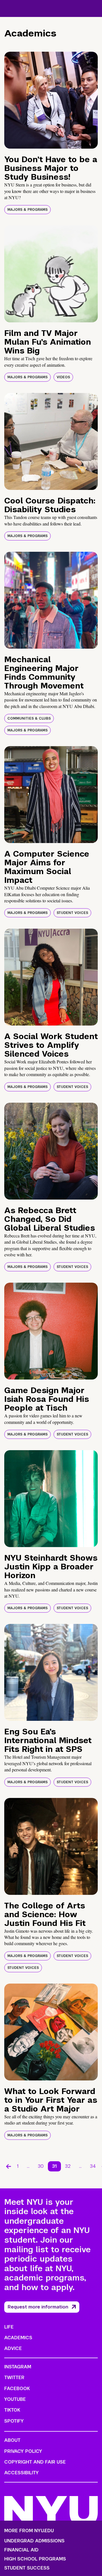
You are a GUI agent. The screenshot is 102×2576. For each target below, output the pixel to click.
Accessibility (22, 2473)
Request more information (38, 2307)
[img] (51, 100)
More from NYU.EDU (29, 2531)
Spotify (14, 2421)
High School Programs (35, 2559)
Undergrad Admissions (34, 2541)
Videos (63, 377)
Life (9, 2327)
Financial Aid (21, 2550)
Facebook (17, 2389)
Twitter (14, 2378)
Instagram (18, 2367)
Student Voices (72, 913)
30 (41, 2166)
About (12, 2440)
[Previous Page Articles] (8, 2166)
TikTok (12, 2410)
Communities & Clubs (29, 718)
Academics (18, 2338)
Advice (13, 2348)
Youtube (15, 2399)
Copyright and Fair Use (35, 2462)
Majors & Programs (27, 210)
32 (68, 2166)
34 (93, 2166)
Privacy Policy (23, 2451)
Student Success (27, 2568)
